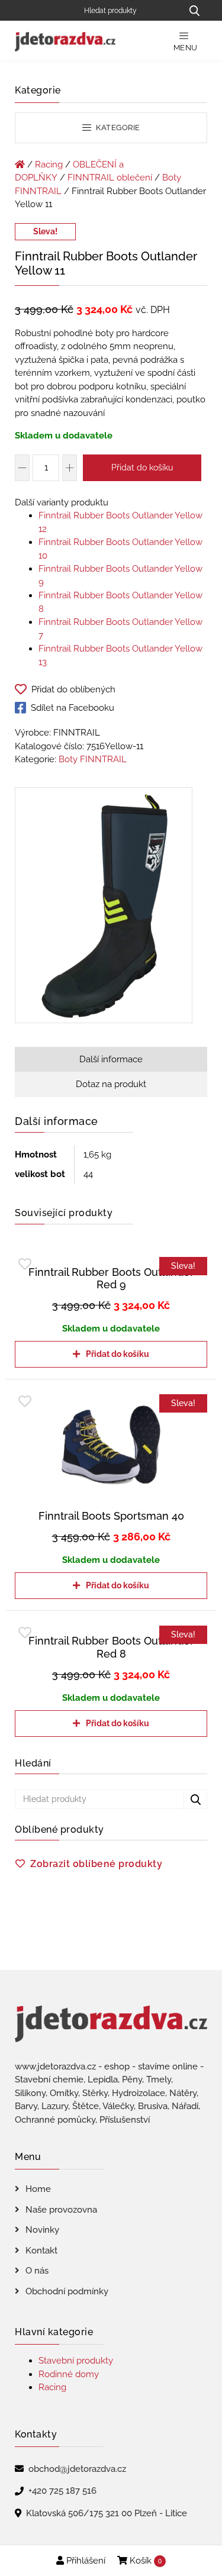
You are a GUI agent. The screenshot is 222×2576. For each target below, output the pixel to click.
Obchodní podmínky (67, 2291)
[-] (22, 468)
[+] (70, 468)
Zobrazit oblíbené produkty (96, 1864)
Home (38, 2189)
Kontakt (41, 2251)
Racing (49, 165)
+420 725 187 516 (62, 2491)
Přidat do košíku (142, 468)
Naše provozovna (61, 2210)
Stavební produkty (76, 2361)
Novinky (42, 2230)
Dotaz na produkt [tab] (111, 1084)
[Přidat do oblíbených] (25, 1264)
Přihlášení (85, 2561)
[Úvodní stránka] (20, 165)
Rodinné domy (69, 2374)
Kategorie (117, 128)
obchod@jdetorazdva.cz (77, 2469)
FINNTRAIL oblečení (110, 178)
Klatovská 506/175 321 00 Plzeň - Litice (107, 2513)
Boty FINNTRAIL (93, 759)
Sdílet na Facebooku (73, 708)
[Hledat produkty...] (194, 10)
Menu (186, 48)
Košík (144, 2561)
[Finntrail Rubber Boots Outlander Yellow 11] (104, 907)
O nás (37, 2271)
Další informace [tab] (111, 1059)
